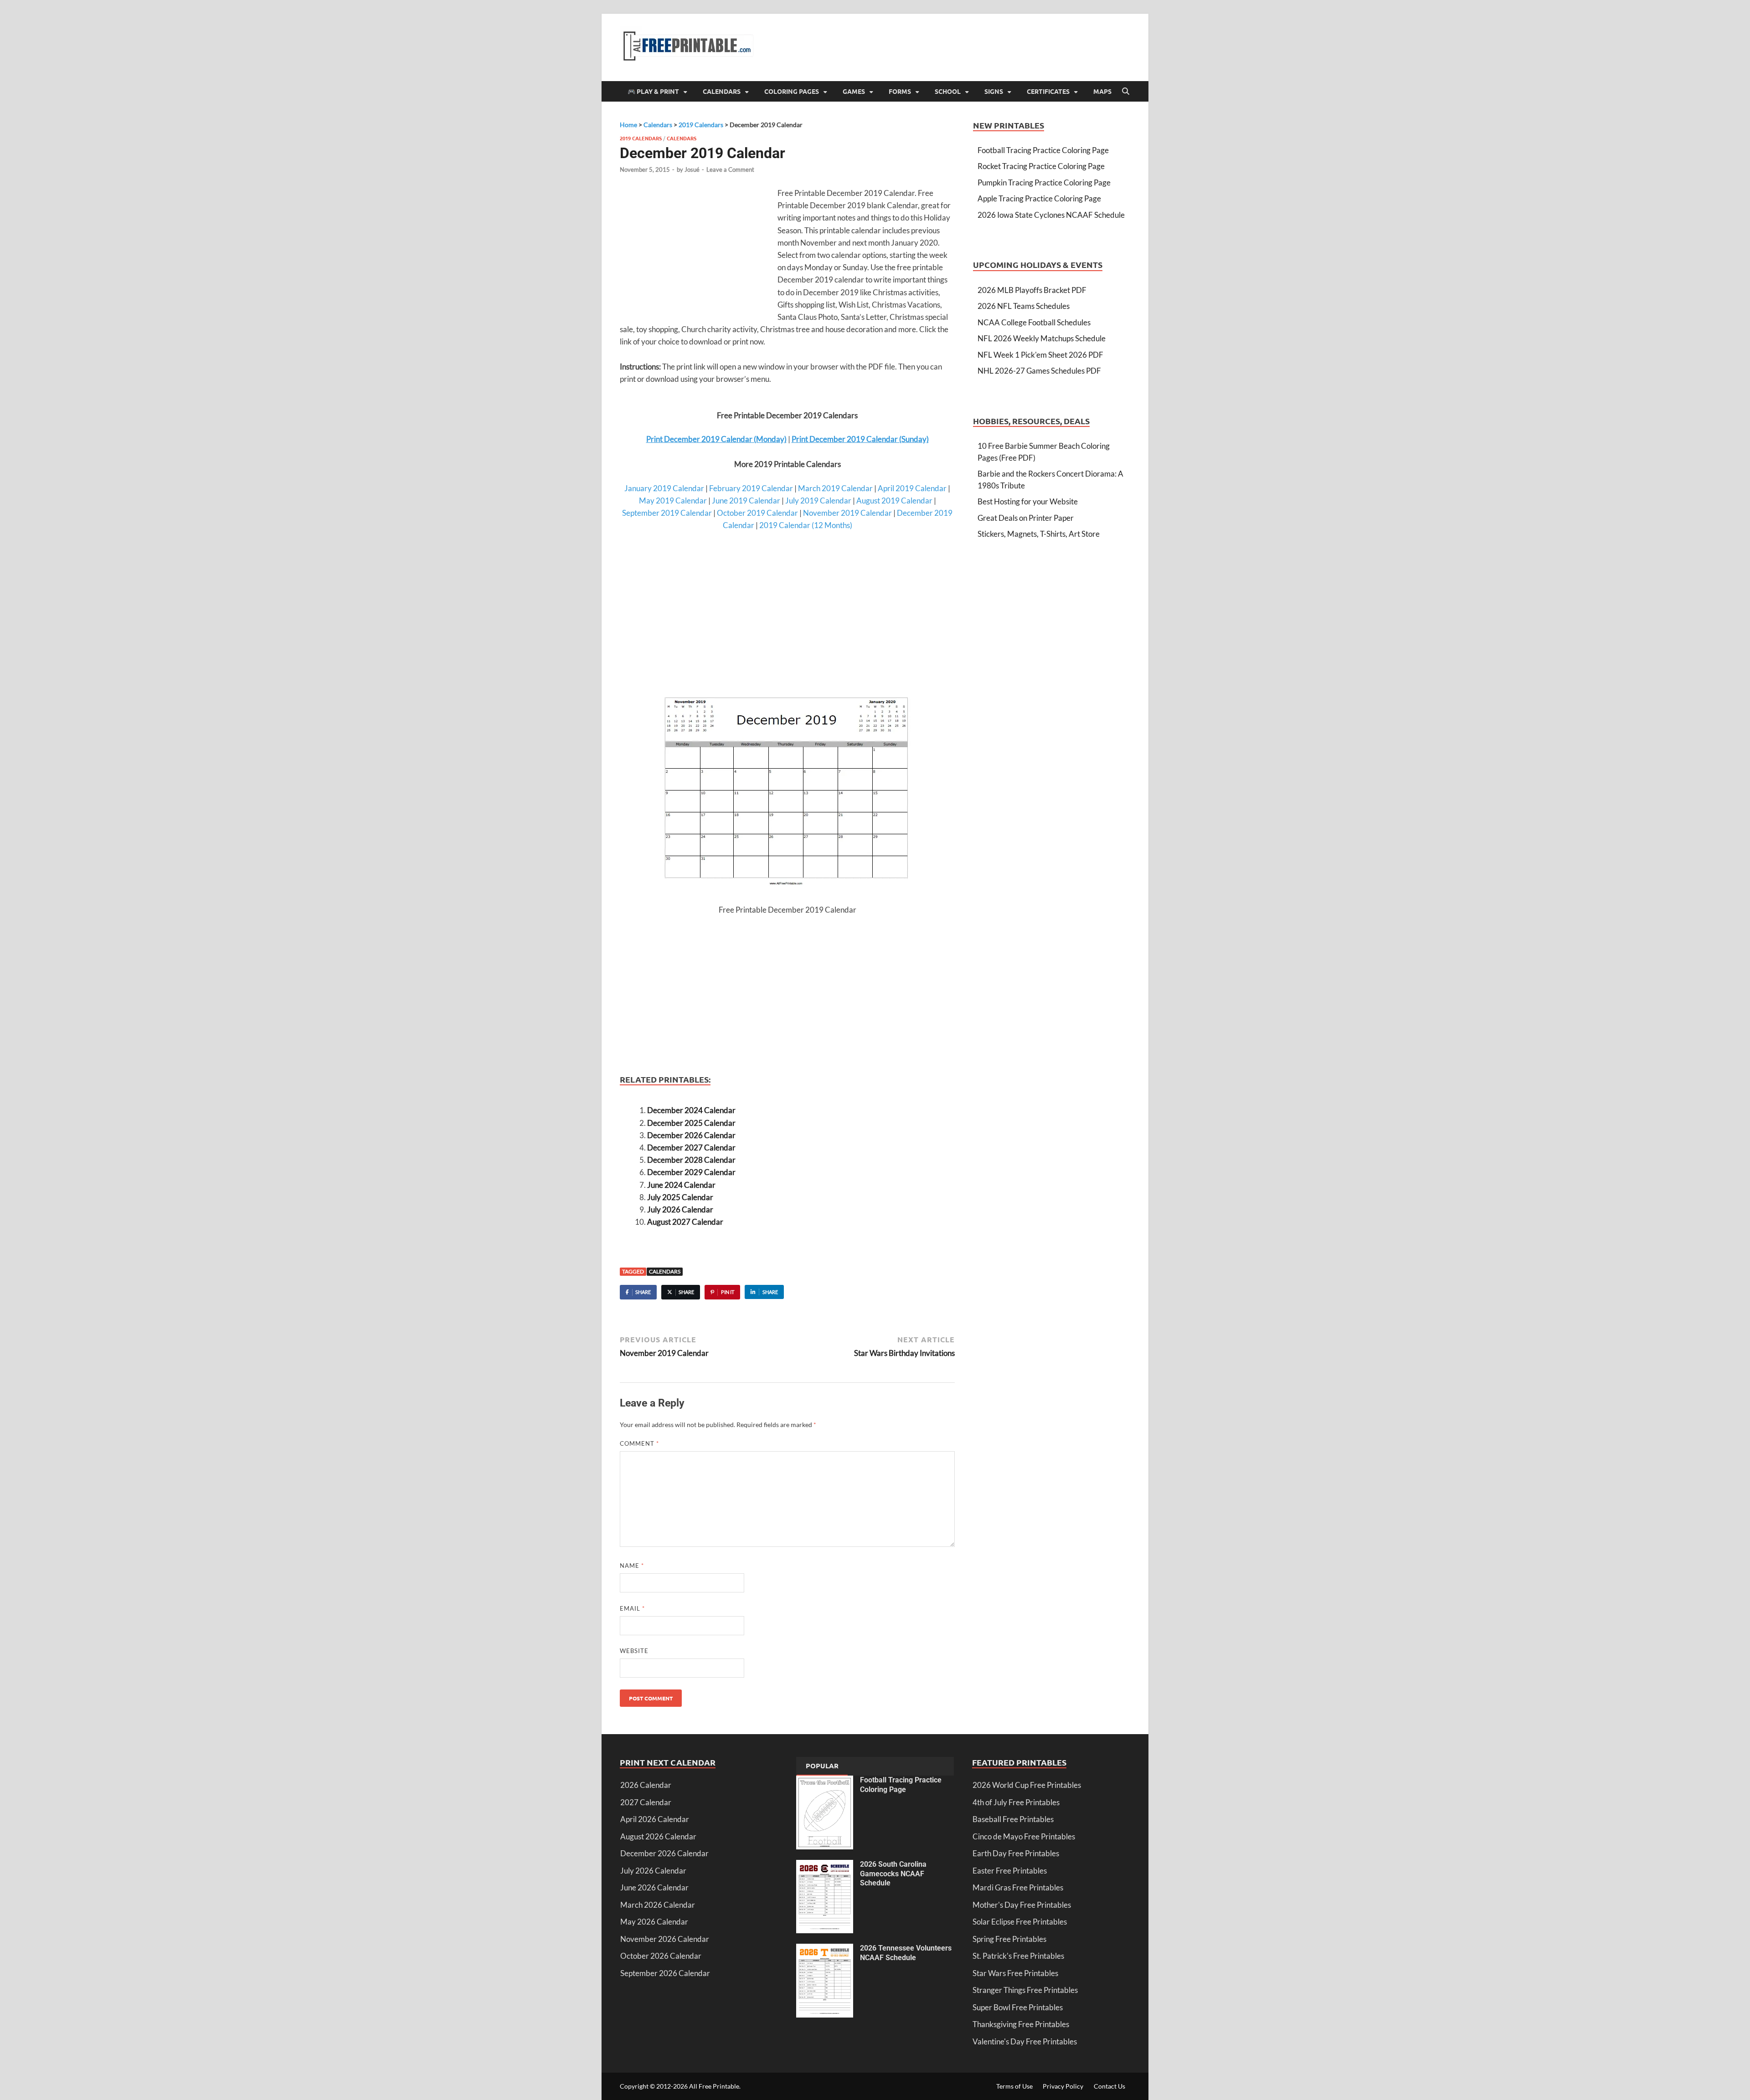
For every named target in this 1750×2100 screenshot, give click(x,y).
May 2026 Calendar (654, 1922)
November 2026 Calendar (665, 1939)
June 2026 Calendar (654, 1887)
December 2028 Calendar (691, 1160)
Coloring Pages (792, 91)
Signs (994, 91)
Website (634, 1651)
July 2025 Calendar (680, 1197)
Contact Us (1109, 2086)
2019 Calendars (641, 138)
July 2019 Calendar (818, 501)
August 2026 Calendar (658, 1836)
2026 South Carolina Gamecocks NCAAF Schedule (893, 1874)
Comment (639, 1443)
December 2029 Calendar (691, 1172)
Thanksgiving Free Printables (1021, 2024)
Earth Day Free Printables (1016, 1853)
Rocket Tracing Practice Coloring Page (1041, 166)
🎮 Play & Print (653, 91)
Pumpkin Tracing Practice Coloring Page (1044, 182)
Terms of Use (1014, 2086)
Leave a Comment (730, 169)
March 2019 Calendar (835, 488)
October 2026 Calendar (661, 1956)
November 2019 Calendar (847, 513)
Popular (822, 1766)
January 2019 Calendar (664, 488)
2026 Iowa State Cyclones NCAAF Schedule (1051, 215)
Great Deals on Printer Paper (1026, 518)
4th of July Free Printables (1016, 1802)
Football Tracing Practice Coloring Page (1043, 150)
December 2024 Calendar (691, 1110)
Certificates (1048, 91)
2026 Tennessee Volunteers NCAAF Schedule (906, 1953)
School (948, 91)
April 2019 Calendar (912, 488)
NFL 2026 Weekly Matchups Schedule (1042, 338)
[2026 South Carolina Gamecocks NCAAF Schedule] (825, 1866)
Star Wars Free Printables (1015, 1973)
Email (632, 1608)
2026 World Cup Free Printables (1027, 1785)
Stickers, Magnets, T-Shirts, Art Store (1039, 534)
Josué (692, 169)
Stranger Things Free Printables (1025, 1990)
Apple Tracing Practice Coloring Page (1039, 198)
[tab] (822, 1766)
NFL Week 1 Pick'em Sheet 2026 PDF (1040, 355)
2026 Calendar (646, 1785)
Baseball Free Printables (1013, 1819)
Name (632, 1566)
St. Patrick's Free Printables (1018, 1956)
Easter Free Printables (1010, 1871)
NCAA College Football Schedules (1034, 322)
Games (854, 91)
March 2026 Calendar (658, 1905)
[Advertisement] (696, 253)
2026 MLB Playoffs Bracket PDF (1032, 290)
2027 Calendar (646, 1802)
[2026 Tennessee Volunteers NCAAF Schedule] (825, 1949)
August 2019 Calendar (894, 501)
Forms (900, 91)
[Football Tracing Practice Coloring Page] (825, 1781)
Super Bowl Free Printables (1018, 2007)
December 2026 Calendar (691, 1135)
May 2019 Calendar (673, 501)
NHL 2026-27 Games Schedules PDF (1039, 371)
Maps (1102, 91)
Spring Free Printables (1009, 1939)
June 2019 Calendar (746, 501)
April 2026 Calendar (655, 1819)
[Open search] (1126, 92)
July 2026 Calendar (680, 1209)
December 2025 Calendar (691, 1123)
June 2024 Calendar (681, 1185)
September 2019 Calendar (667, 513)
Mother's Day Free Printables (1022, 1905)
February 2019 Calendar (751, 488)
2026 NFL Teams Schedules (1024, 306)
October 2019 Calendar (757, 513)
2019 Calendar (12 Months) (806, 525)
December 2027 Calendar (691, 1148)
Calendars (722, 91)
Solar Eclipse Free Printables (1020, 1922)
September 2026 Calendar (665, 1973)
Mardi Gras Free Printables (1018, 1887)
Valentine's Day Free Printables (1025, 2041)
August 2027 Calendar (685, 1222)
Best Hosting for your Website (1028, 501)
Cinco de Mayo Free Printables (1024, 1836)
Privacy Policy (1063, 2086)
